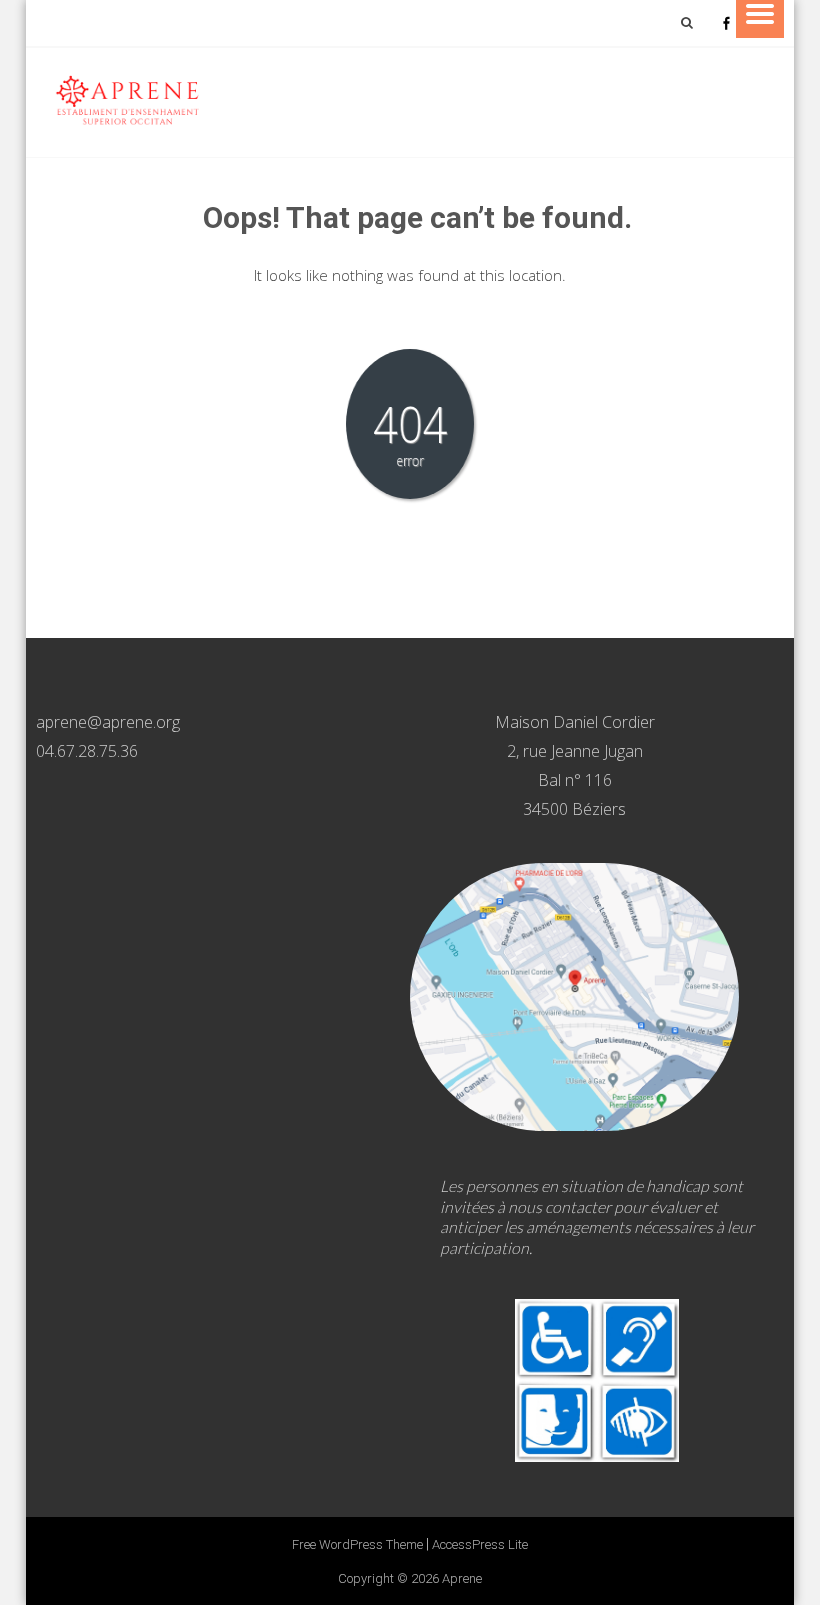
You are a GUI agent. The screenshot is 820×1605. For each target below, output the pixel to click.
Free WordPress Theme (357, 1544)
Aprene (462, 1578)
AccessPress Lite (480, 1544)
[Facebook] (726, 23)
